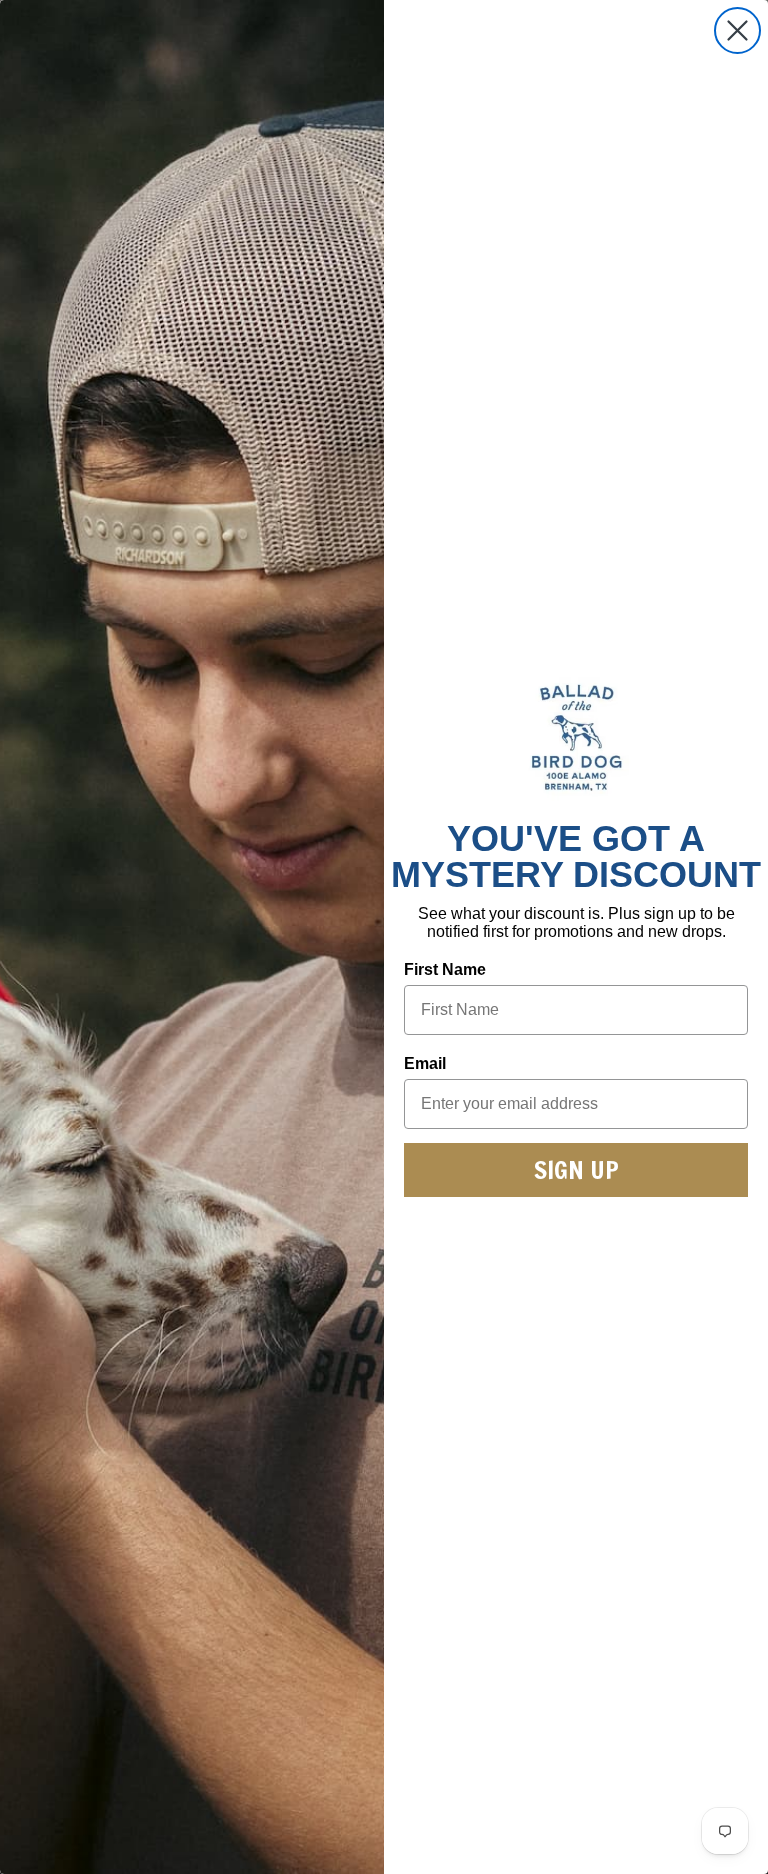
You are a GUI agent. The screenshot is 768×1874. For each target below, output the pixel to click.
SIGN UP (576, 1169)
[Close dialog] (737, 30)
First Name (445, 969)
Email (425, 1063)
